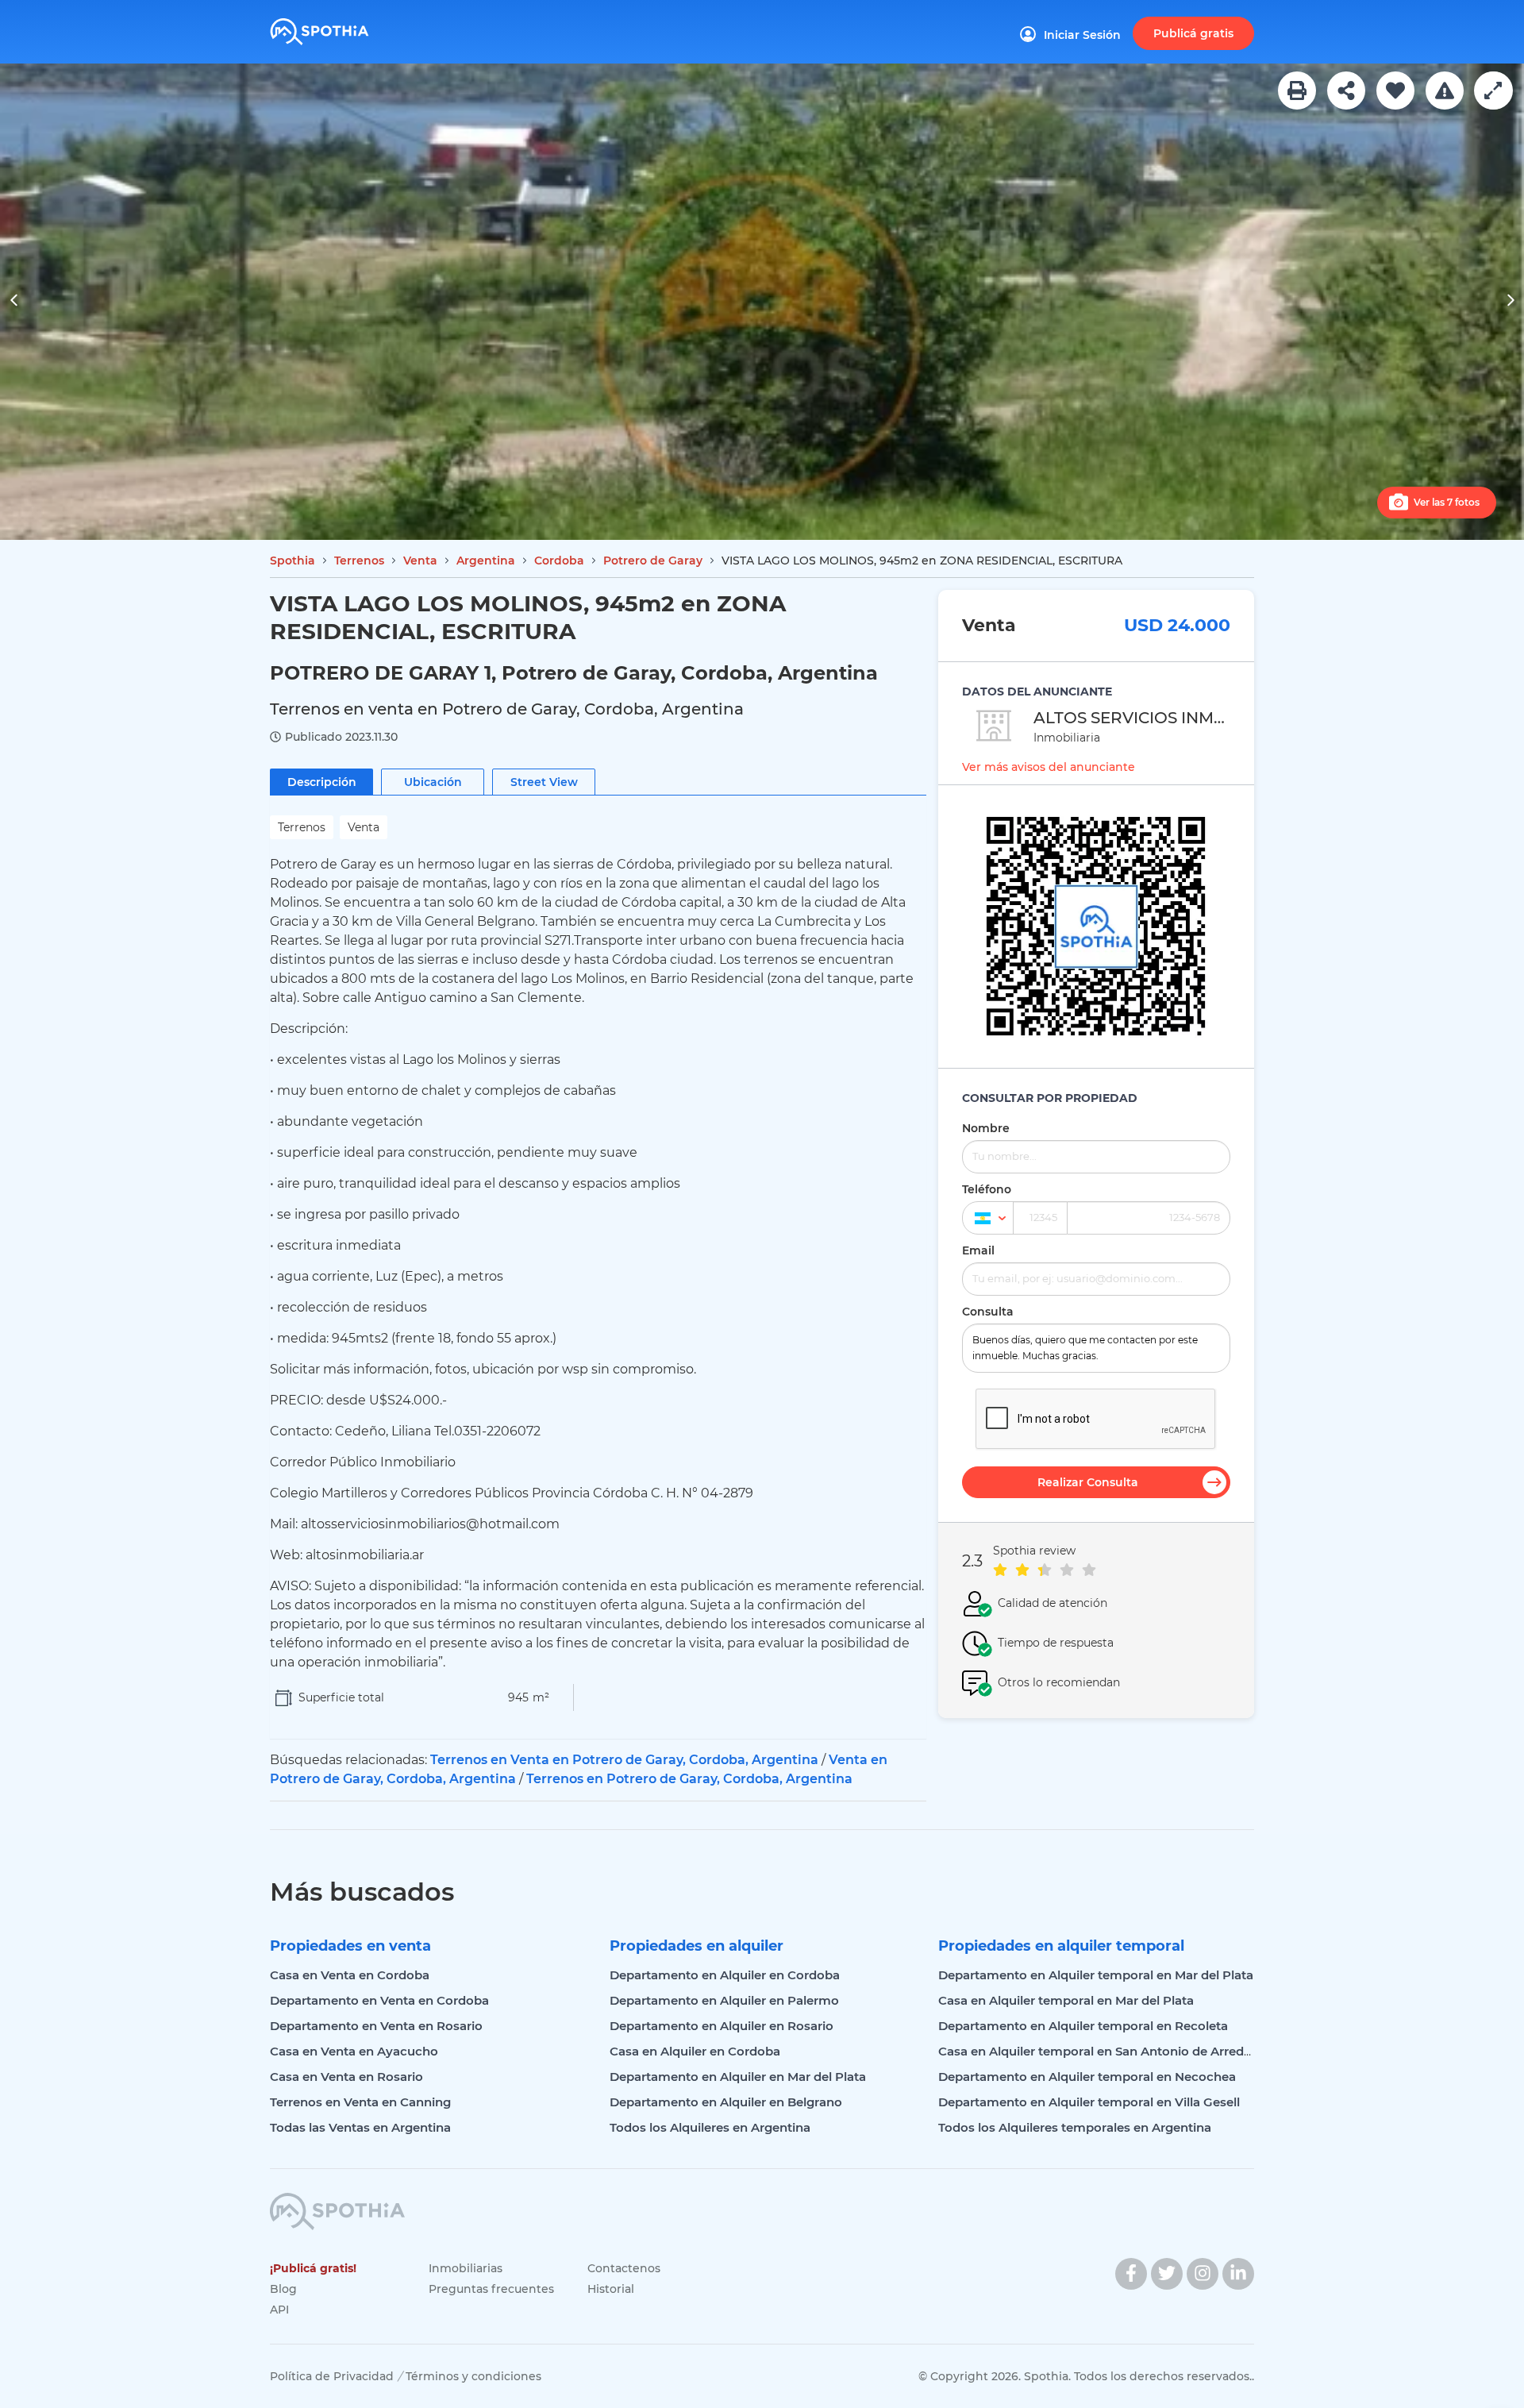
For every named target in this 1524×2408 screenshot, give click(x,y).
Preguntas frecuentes (491, 2289)
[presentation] (14, 302)
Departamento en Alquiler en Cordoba (725, 1975)
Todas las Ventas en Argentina (360, 2127)
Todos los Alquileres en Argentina (710, 2127)
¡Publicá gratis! (313, 2268)
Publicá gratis (1193, 33)
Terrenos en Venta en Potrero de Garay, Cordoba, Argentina (624, 1760)
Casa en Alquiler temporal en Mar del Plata (1066, 2000)
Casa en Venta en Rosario (346, 2077)
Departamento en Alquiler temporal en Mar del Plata (1096, 1975)
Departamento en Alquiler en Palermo (724, 2000)
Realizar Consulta (1088, 1482)
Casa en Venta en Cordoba (350, 1975)
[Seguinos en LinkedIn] (1238, 2274)
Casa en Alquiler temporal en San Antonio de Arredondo (1107, 2051)
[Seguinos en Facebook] (1131, 2274)
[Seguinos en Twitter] (1167, 2274)
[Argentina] (988, 1218)
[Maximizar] (1493, 91)
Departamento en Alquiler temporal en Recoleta (1083, 2026)
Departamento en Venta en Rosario (376, 2026)
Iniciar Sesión (1082, 35)
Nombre (986, 1128)
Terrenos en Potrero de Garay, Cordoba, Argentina (689, 1779)
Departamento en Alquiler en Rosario (722, 2026)
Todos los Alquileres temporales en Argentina (1075, 2127)
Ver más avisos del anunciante (1049, 767)
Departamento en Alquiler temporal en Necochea (1087, 2077)
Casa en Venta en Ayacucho (354, 2051)
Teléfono (987, 1189)
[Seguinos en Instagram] (1203, 2274)
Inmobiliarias (466, 2268)
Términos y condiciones (473, 2376)
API (279, 2310)
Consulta (988, 1312)
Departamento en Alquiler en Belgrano (726, 2102)
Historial (611, 2289)
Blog (283, 2289)
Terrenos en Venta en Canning (360, 2102)
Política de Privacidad (332, 2376)
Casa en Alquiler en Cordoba (695, 2051)
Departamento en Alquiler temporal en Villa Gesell (1089, 2102)
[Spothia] (343, 26)
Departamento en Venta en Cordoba (379, 2000)
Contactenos (624, 2268)
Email (978, 1250)
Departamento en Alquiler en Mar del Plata (738, 2077)
